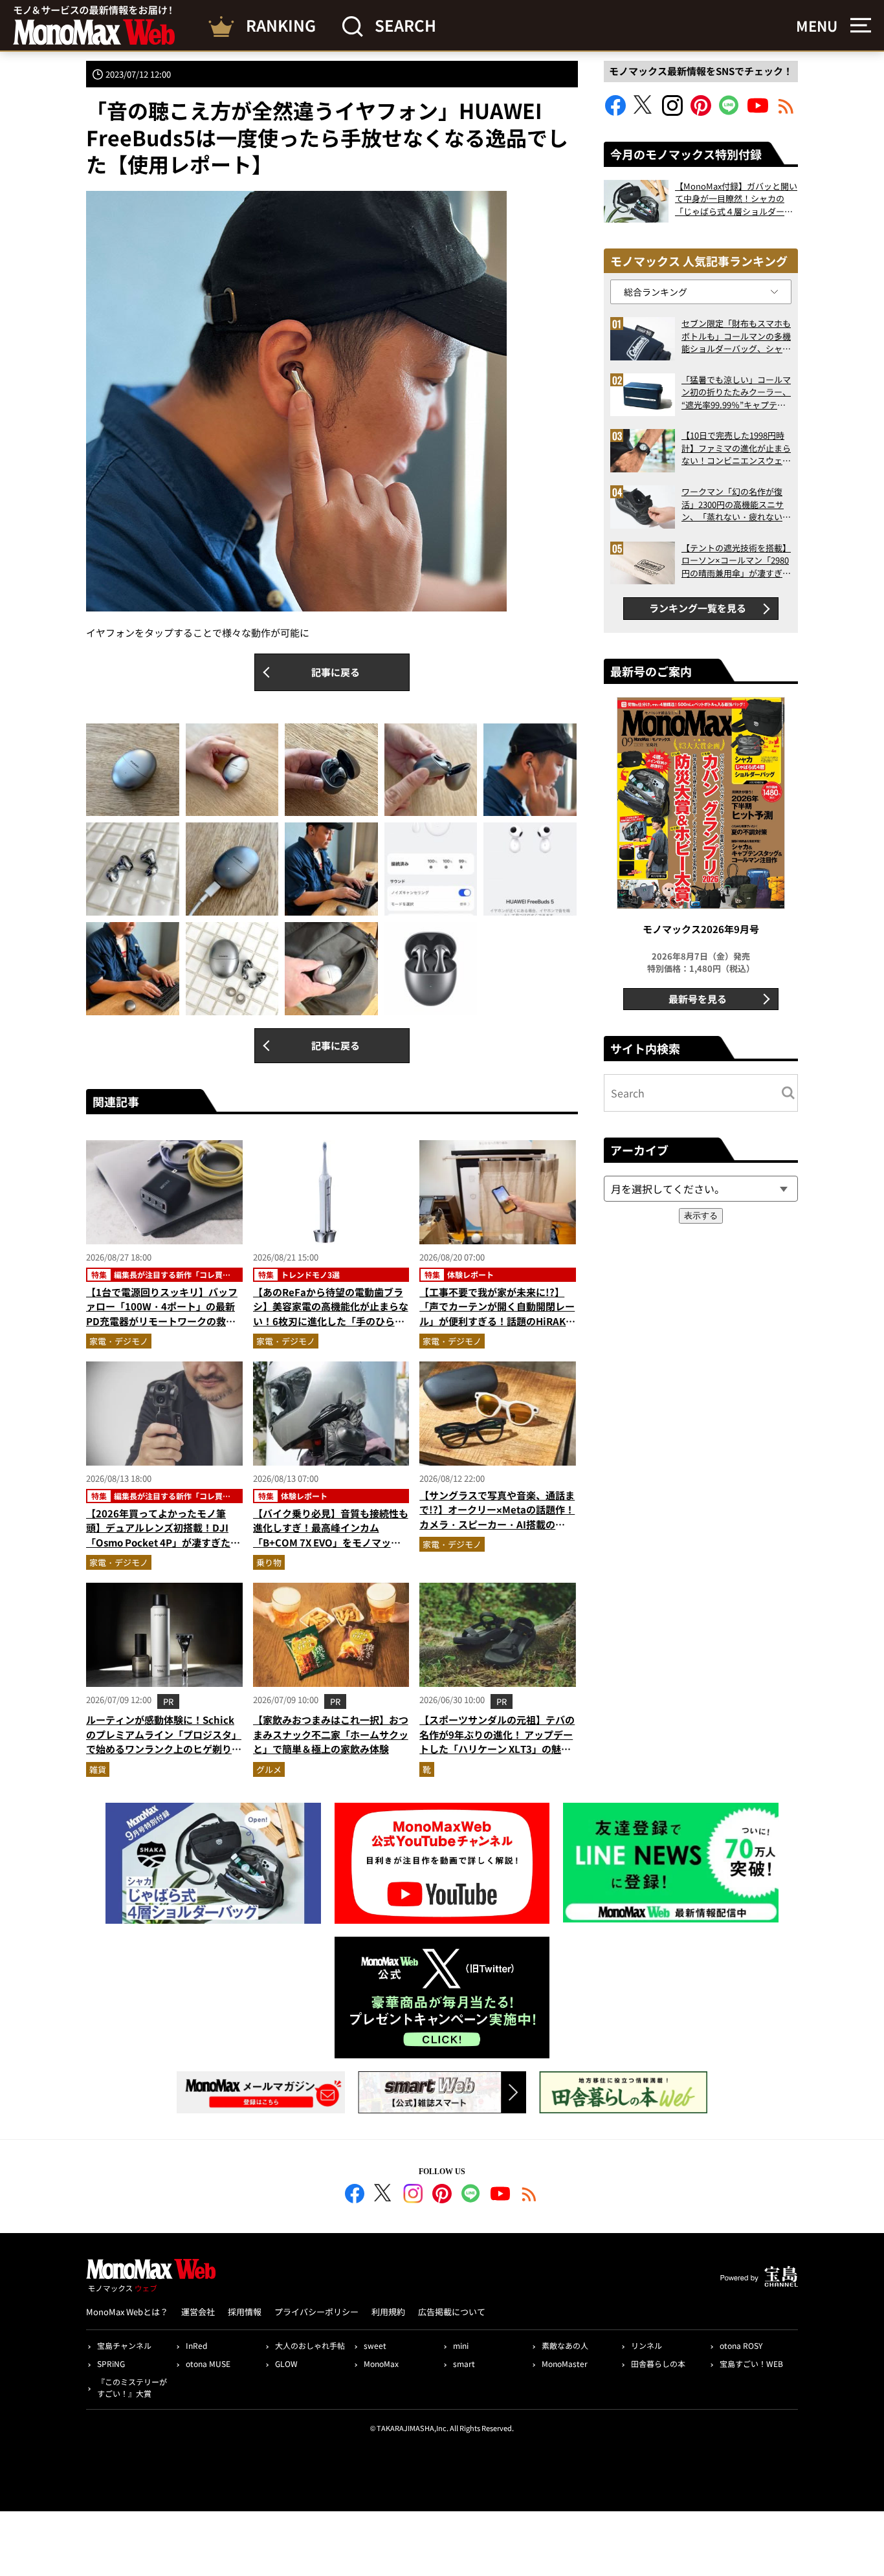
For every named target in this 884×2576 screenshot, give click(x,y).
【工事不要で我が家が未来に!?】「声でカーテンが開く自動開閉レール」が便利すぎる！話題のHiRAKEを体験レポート (497, 1314)
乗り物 (269, 1562)
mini (461, 2345)
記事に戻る (336, 672)
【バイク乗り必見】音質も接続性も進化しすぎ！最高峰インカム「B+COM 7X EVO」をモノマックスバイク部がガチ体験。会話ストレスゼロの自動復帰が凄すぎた (331, 1542)
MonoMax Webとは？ (127, 2312)
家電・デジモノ (119, 1341)
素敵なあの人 (565, 2345)
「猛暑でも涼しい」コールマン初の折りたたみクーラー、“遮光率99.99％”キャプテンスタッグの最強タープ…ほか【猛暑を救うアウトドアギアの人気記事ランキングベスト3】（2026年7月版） (736, 392)
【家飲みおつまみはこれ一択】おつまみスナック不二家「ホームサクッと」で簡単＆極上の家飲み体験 (331, 1734)
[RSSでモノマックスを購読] (529, 2196)
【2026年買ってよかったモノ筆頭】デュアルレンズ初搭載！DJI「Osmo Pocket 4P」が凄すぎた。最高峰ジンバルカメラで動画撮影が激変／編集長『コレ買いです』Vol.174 (164, 1550)
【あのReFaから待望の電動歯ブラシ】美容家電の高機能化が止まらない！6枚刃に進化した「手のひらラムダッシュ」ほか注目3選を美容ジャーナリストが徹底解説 (331, 1321)
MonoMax (381, 2363)
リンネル (646, 2345)
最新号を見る (698, 999)
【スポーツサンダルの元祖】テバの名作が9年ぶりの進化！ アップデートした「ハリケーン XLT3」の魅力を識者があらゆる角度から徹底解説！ (497, 1749)
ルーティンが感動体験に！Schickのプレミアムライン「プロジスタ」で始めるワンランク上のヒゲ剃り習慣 (164, 1742)
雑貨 (98, 1769)
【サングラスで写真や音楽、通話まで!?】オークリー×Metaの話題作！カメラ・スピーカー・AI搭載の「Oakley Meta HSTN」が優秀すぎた (497, 1524)
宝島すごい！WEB (751, 2363)
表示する (701, 1216)
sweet (375, 2345)
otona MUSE (208, 2363)
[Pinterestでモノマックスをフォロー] (701, 112)
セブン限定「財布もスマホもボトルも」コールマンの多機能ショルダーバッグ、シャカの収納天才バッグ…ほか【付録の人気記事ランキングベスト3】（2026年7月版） (736, 336)
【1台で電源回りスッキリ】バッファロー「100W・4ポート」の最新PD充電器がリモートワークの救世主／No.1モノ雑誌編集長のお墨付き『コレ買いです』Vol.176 (162, 1321)
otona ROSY (741, 2345)
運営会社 (198, 2312)
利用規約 (388, 2312)
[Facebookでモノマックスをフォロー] (615, 112)
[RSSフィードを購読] (786, 112)
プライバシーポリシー (316, 2312)
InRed (196, 2345)
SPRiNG (111, 2363)
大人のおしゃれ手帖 (310, 2345)
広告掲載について (452, 2312)
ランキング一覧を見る (698, 608)
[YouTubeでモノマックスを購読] (758, 112)
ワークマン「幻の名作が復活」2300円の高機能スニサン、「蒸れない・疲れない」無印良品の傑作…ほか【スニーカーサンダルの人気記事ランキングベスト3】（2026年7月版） (736, 504)
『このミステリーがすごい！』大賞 (132, 2387)
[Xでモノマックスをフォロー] (644, 112)
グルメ (269, 1769)
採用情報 (245, 2312)
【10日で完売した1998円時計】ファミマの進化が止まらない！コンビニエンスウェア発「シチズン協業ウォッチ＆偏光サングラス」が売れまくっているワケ (736, 448)
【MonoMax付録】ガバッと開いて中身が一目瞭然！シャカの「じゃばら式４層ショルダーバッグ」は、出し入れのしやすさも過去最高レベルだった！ (736, 199)
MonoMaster (565, 2363)
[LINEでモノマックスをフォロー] (729, 112)
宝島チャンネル (124, 2345)
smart (464, 2363)
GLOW (286, 2363)
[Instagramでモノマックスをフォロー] (672, 112)
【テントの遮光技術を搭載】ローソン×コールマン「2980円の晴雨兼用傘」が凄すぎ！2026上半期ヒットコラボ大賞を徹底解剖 (736, 561)
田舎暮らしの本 (658, 2363)
